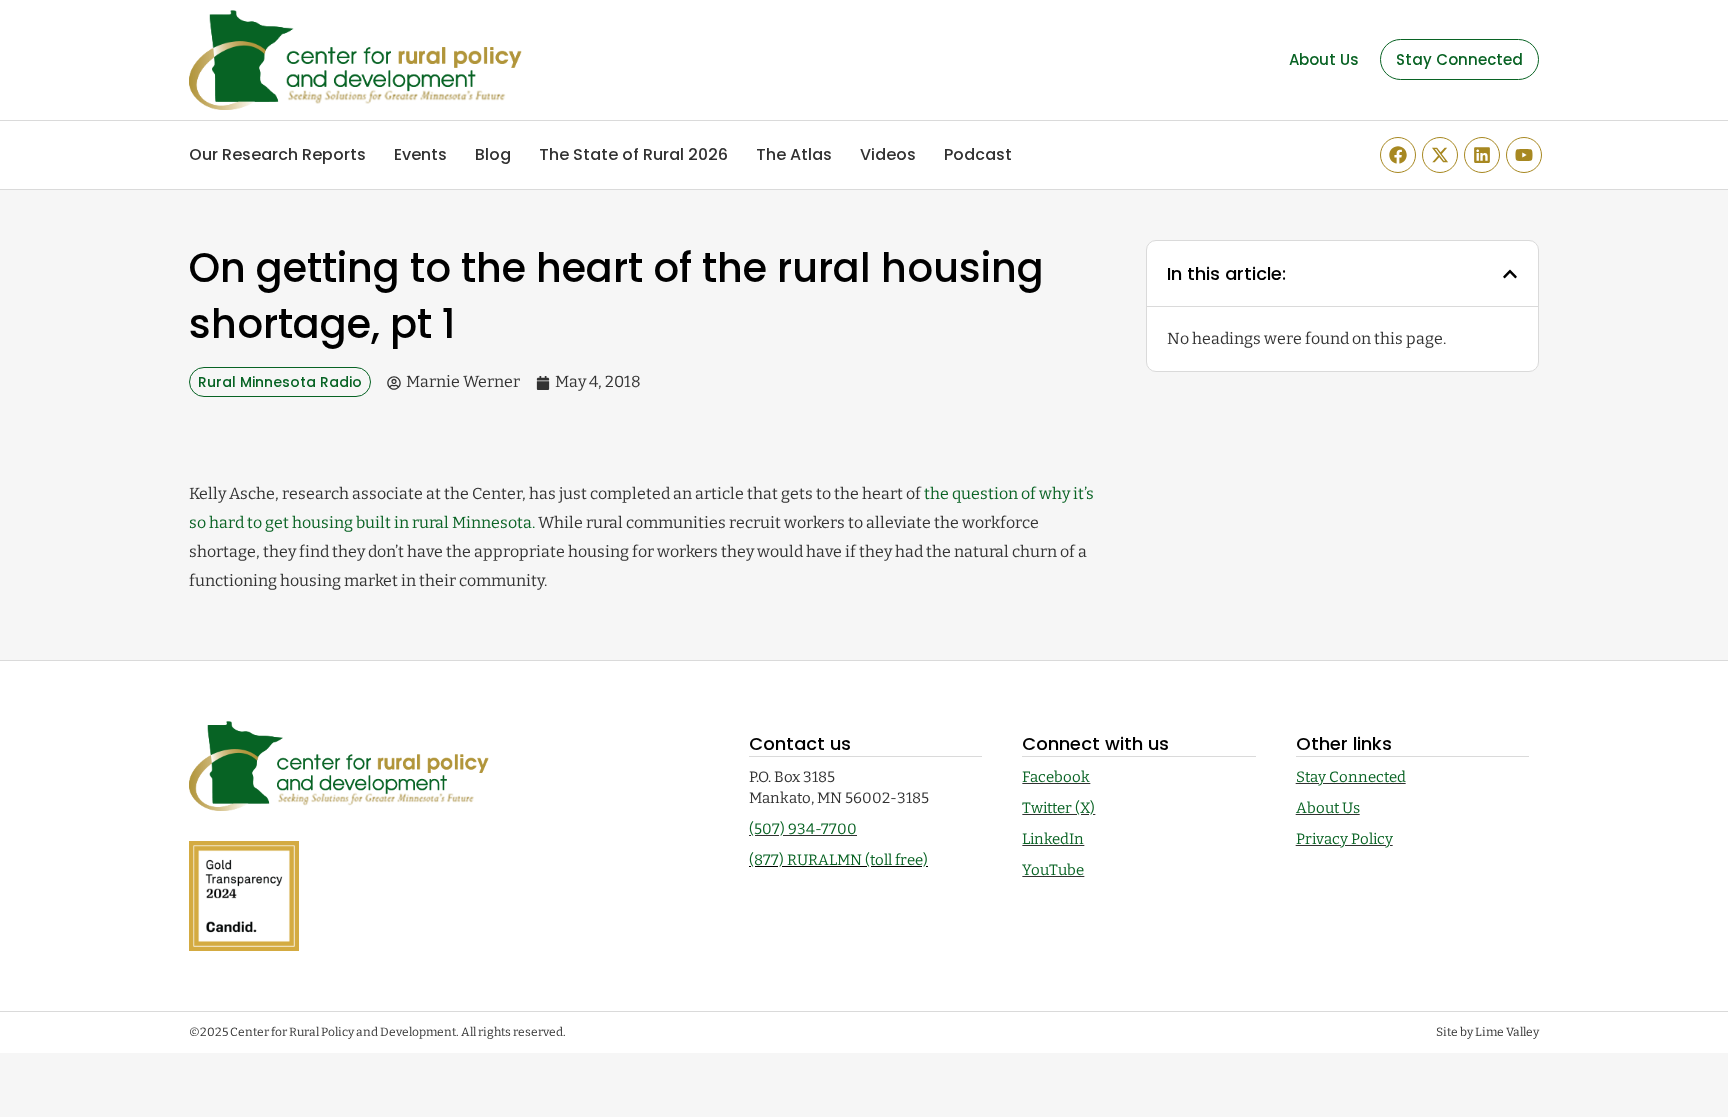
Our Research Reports (277, 154)
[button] (1510, 274)
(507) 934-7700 (803, 829)
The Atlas (794, 154)
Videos (888, 154)
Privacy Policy (1344, 839)
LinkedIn (1053, 839)
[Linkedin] (1482, 155)
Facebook (1056, 777)
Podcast (978, 154)
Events (420, 154)
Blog (493, 154)
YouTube (1053, 870)
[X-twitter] (1440, 155)
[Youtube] (1524, 155)
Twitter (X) (1058, 808)
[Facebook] (1398, 155)
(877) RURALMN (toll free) (838, 860)
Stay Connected (1351, 777)
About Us (1328, 808)
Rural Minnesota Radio (280, 382)
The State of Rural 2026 (633, 154)
